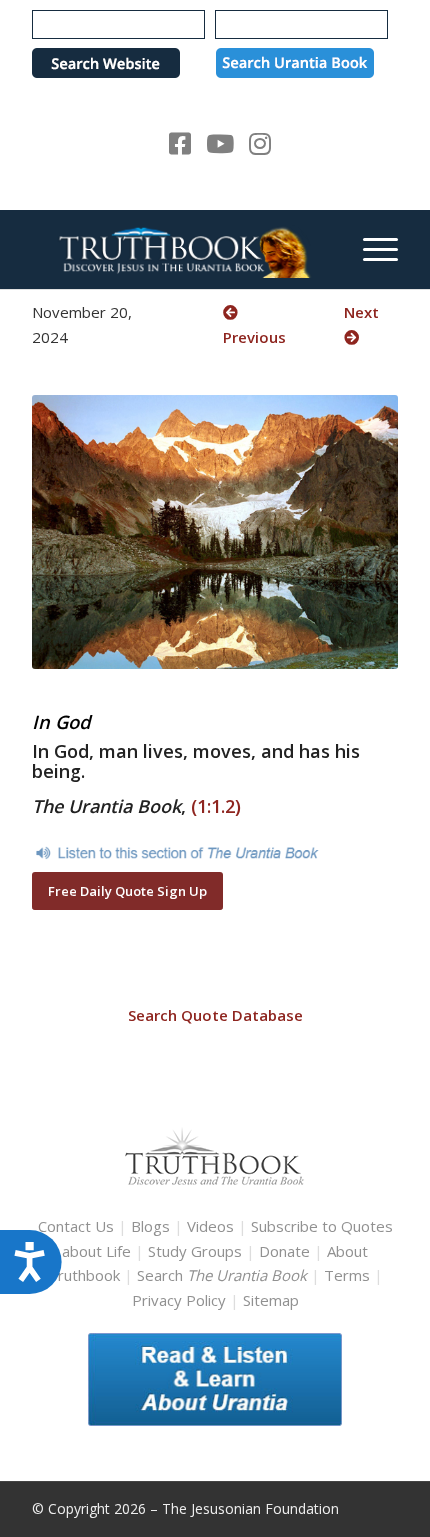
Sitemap (271, 1300)
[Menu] (370, 249)
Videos (210, 1226)
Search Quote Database (215, 1015)
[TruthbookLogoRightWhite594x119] (178, 249)
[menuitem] (370, 249)
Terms (347, 1275)
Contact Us (76, 1226)
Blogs (150, 1226)
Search (224, 1275)
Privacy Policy (179, 1300)
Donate (284, 1251)
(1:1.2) (216, 806)
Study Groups (197, 1251)
